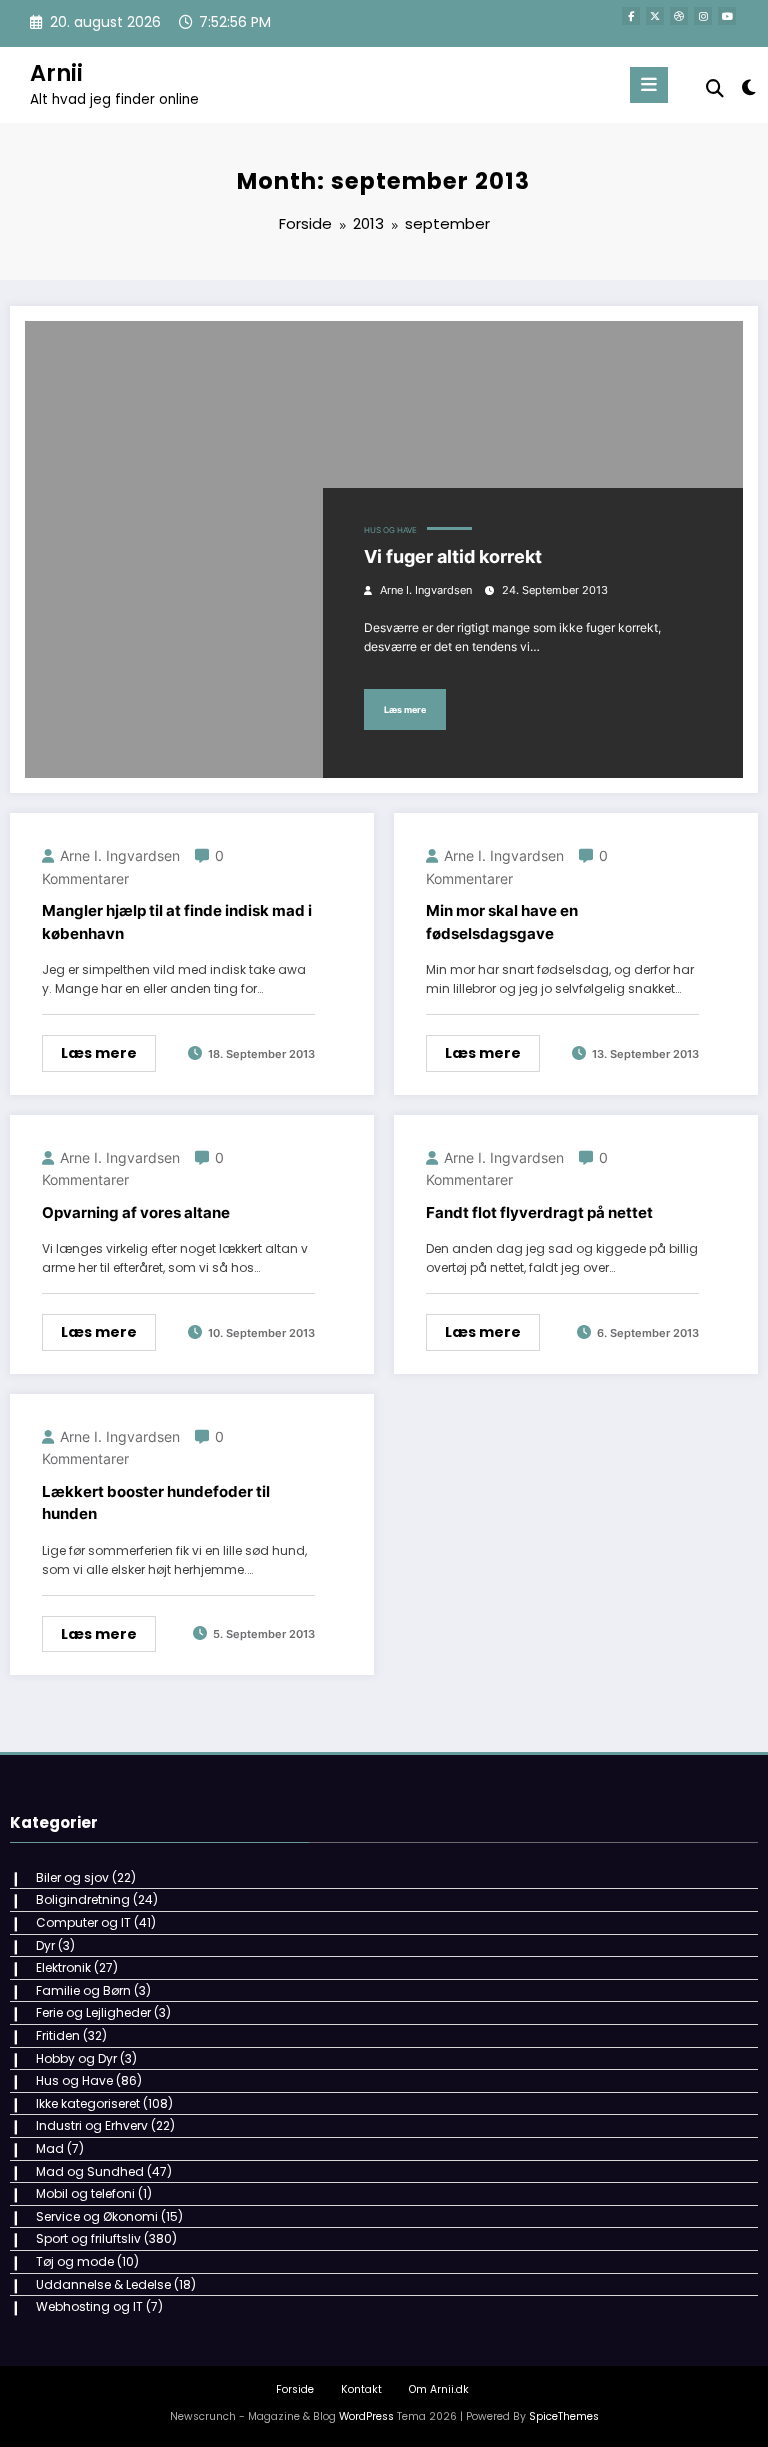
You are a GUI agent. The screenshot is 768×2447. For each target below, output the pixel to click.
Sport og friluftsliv (88, 2238)
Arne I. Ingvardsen (426, 590)
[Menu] (649, 85)
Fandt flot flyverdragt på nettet (539, 1212)
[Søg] (715, 88)
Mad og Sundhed (90, 2171)
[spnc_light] (747, 87)
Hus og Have (390, 530)
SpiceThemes (564, 2416)
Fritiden (58, 2035)
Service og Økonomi (97, 2216)
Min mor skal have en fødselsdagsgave (502, 922)
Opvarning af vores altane (136, 1212)
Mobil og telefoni (85, 2193)
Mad (50, 2148)
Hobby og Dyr (76, 2058)
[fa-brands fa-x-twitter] (655, 16)
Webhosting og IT (89, 2306)
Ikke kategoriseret (88, 2103)
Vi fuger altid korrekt (453, 556)
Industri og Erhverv (92, 2125)
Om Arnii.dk (439, 2389)
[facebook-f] (631, 16)
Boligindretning (83, 1899)
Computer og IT (83, 1922)
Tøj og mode (75, 2261)
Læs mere (405, 709)
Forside (295, 2389)
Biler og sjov (72, 1877)
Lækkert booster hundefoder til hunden (156, 1503)
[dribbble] (679, 16)
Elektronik (63, 1967)
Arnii (56, 73)
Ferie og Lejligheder (93, 2012)
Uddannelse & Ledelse (103, 2284)
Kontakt (361, 2389)
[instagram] (703, 16)
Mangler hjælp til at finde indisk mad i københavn (177, 922)
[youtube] (727, 16)
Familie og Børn (83, 1990)
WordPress (366, 2416)
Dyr (45, 1945)
